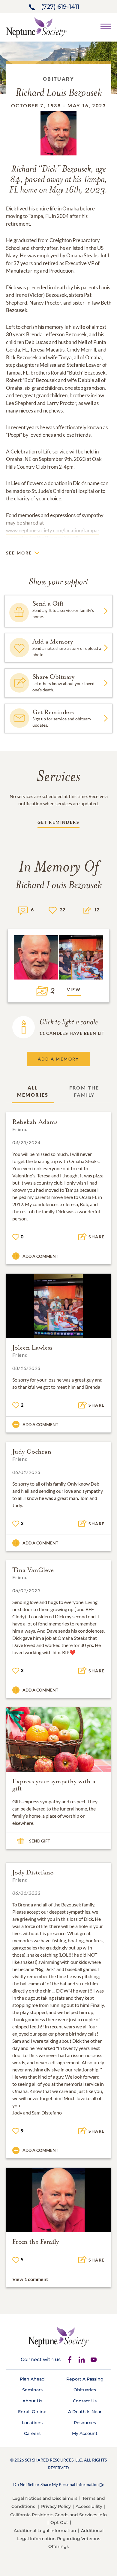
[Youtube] (94, 2360)
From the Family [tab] (84, 1091)
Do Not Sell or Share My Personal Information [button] (56, 2484)
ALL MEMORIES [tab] (33, 1091)
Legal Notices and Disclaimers (45, 2498)
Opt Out (59, 2522)
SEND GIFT (40, 1841)
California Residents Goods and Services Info (58, 2515)
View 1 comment (30, 2279)
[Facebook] (70, 2360)
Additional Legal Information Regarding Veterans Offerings (60, 2538)
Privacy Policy (56, 2506)
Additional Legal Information (45, 2531)
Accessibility (89, 2506)
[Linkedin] (82, 2360)
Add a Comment (40, 1256)
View (74, 990)
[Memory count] (23, 910)
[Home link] (36, 27)
